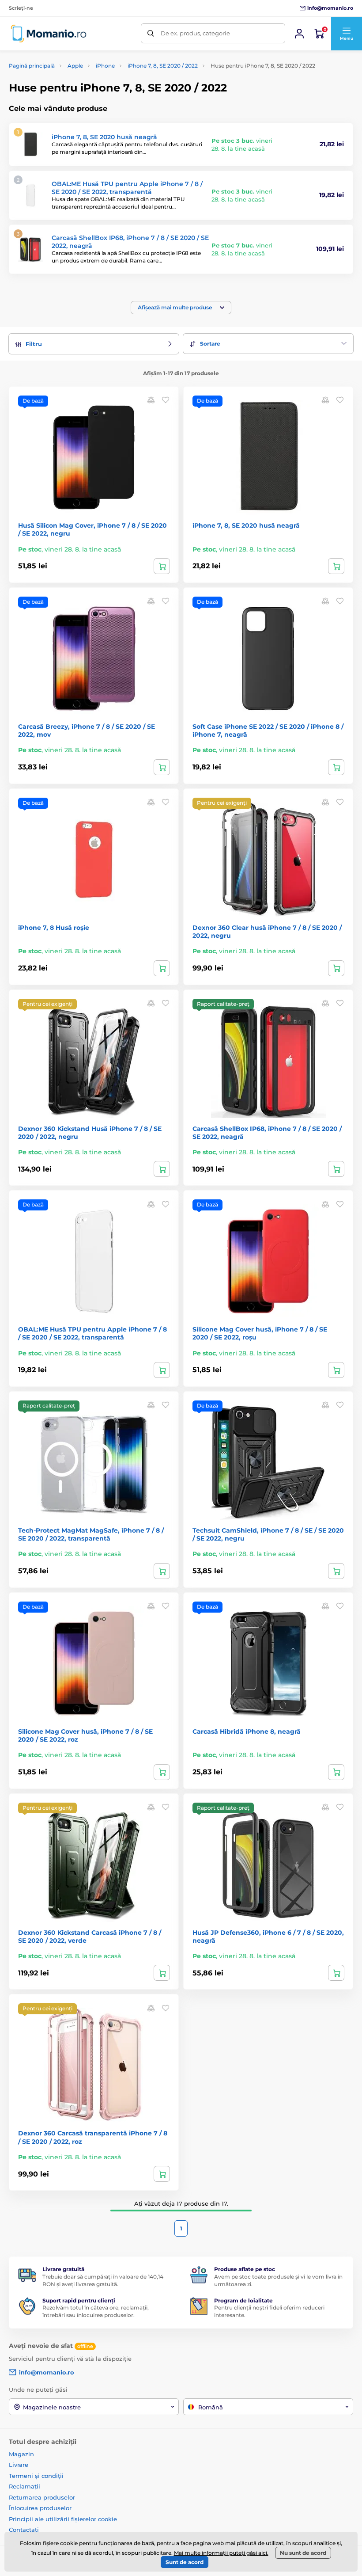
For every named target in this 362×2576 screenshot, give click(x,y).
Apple (75, 66)
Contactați (24, 2530)
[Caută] (151, 33)
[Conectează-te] (299, 34)
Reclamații (25, 2486)
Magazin (21, 2454)
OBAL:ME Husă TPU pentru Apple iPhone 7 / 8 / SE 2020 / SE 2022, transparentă (127, 188)
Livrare (19, 2465)
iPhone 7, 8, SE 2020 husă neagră (104, 137)
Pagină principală (32, 66)
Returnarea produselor (42, 2497)
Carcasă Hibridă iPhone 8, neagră (247, 1731)
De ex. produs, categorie (195, 33)
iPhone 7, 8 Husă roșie (54, 928)
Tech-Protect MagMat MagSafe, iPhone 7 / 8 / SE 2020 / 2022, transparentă (91, 1534)
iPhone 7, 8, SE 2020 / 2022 (163, 66)
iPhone (105, 66)
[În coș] (162, 566)
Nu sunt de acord (303, 2553)
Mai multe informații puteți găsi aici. (221, 2553)
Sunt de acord (185, 2562)
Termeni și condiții (36, 2476)
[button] (346, 34)
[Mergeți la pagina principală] (49, 33)
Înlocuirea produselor (40, 2508)
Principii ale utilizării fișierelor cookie (63, 2519)
